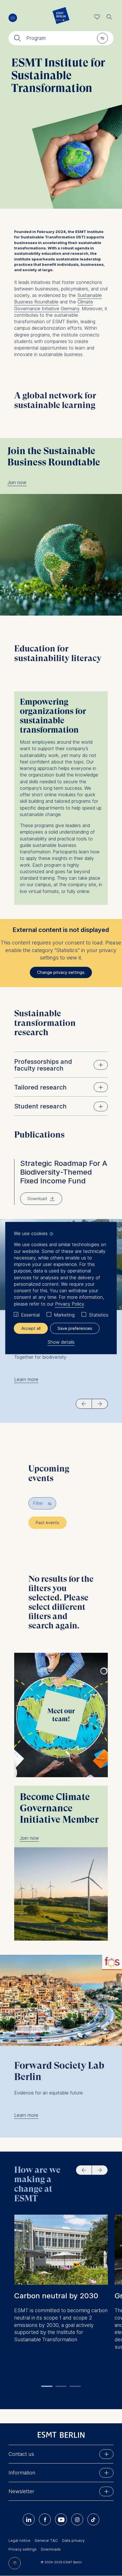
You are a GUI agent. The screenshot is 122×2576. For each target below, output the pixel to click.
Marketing (64, 1315)
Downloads (51, 2549)
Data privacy (73, 2540)
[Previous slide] (84, 1404)
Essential (30, 1315)
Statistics (99, 1315)
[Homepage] (61, 17)
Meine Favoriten (97, 17)
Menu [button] (13, 18)
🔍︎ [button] (109, 15)
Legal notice (19, 2540)
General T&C (46, 2540)
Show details (61, 1342)
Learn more (26, 1379)
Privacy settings (23, 2549)
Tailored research (40, 1087)
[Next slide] (100, 1404)
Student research (40, 1106)
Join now (17, 482)
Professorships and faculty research (43, 1065)
